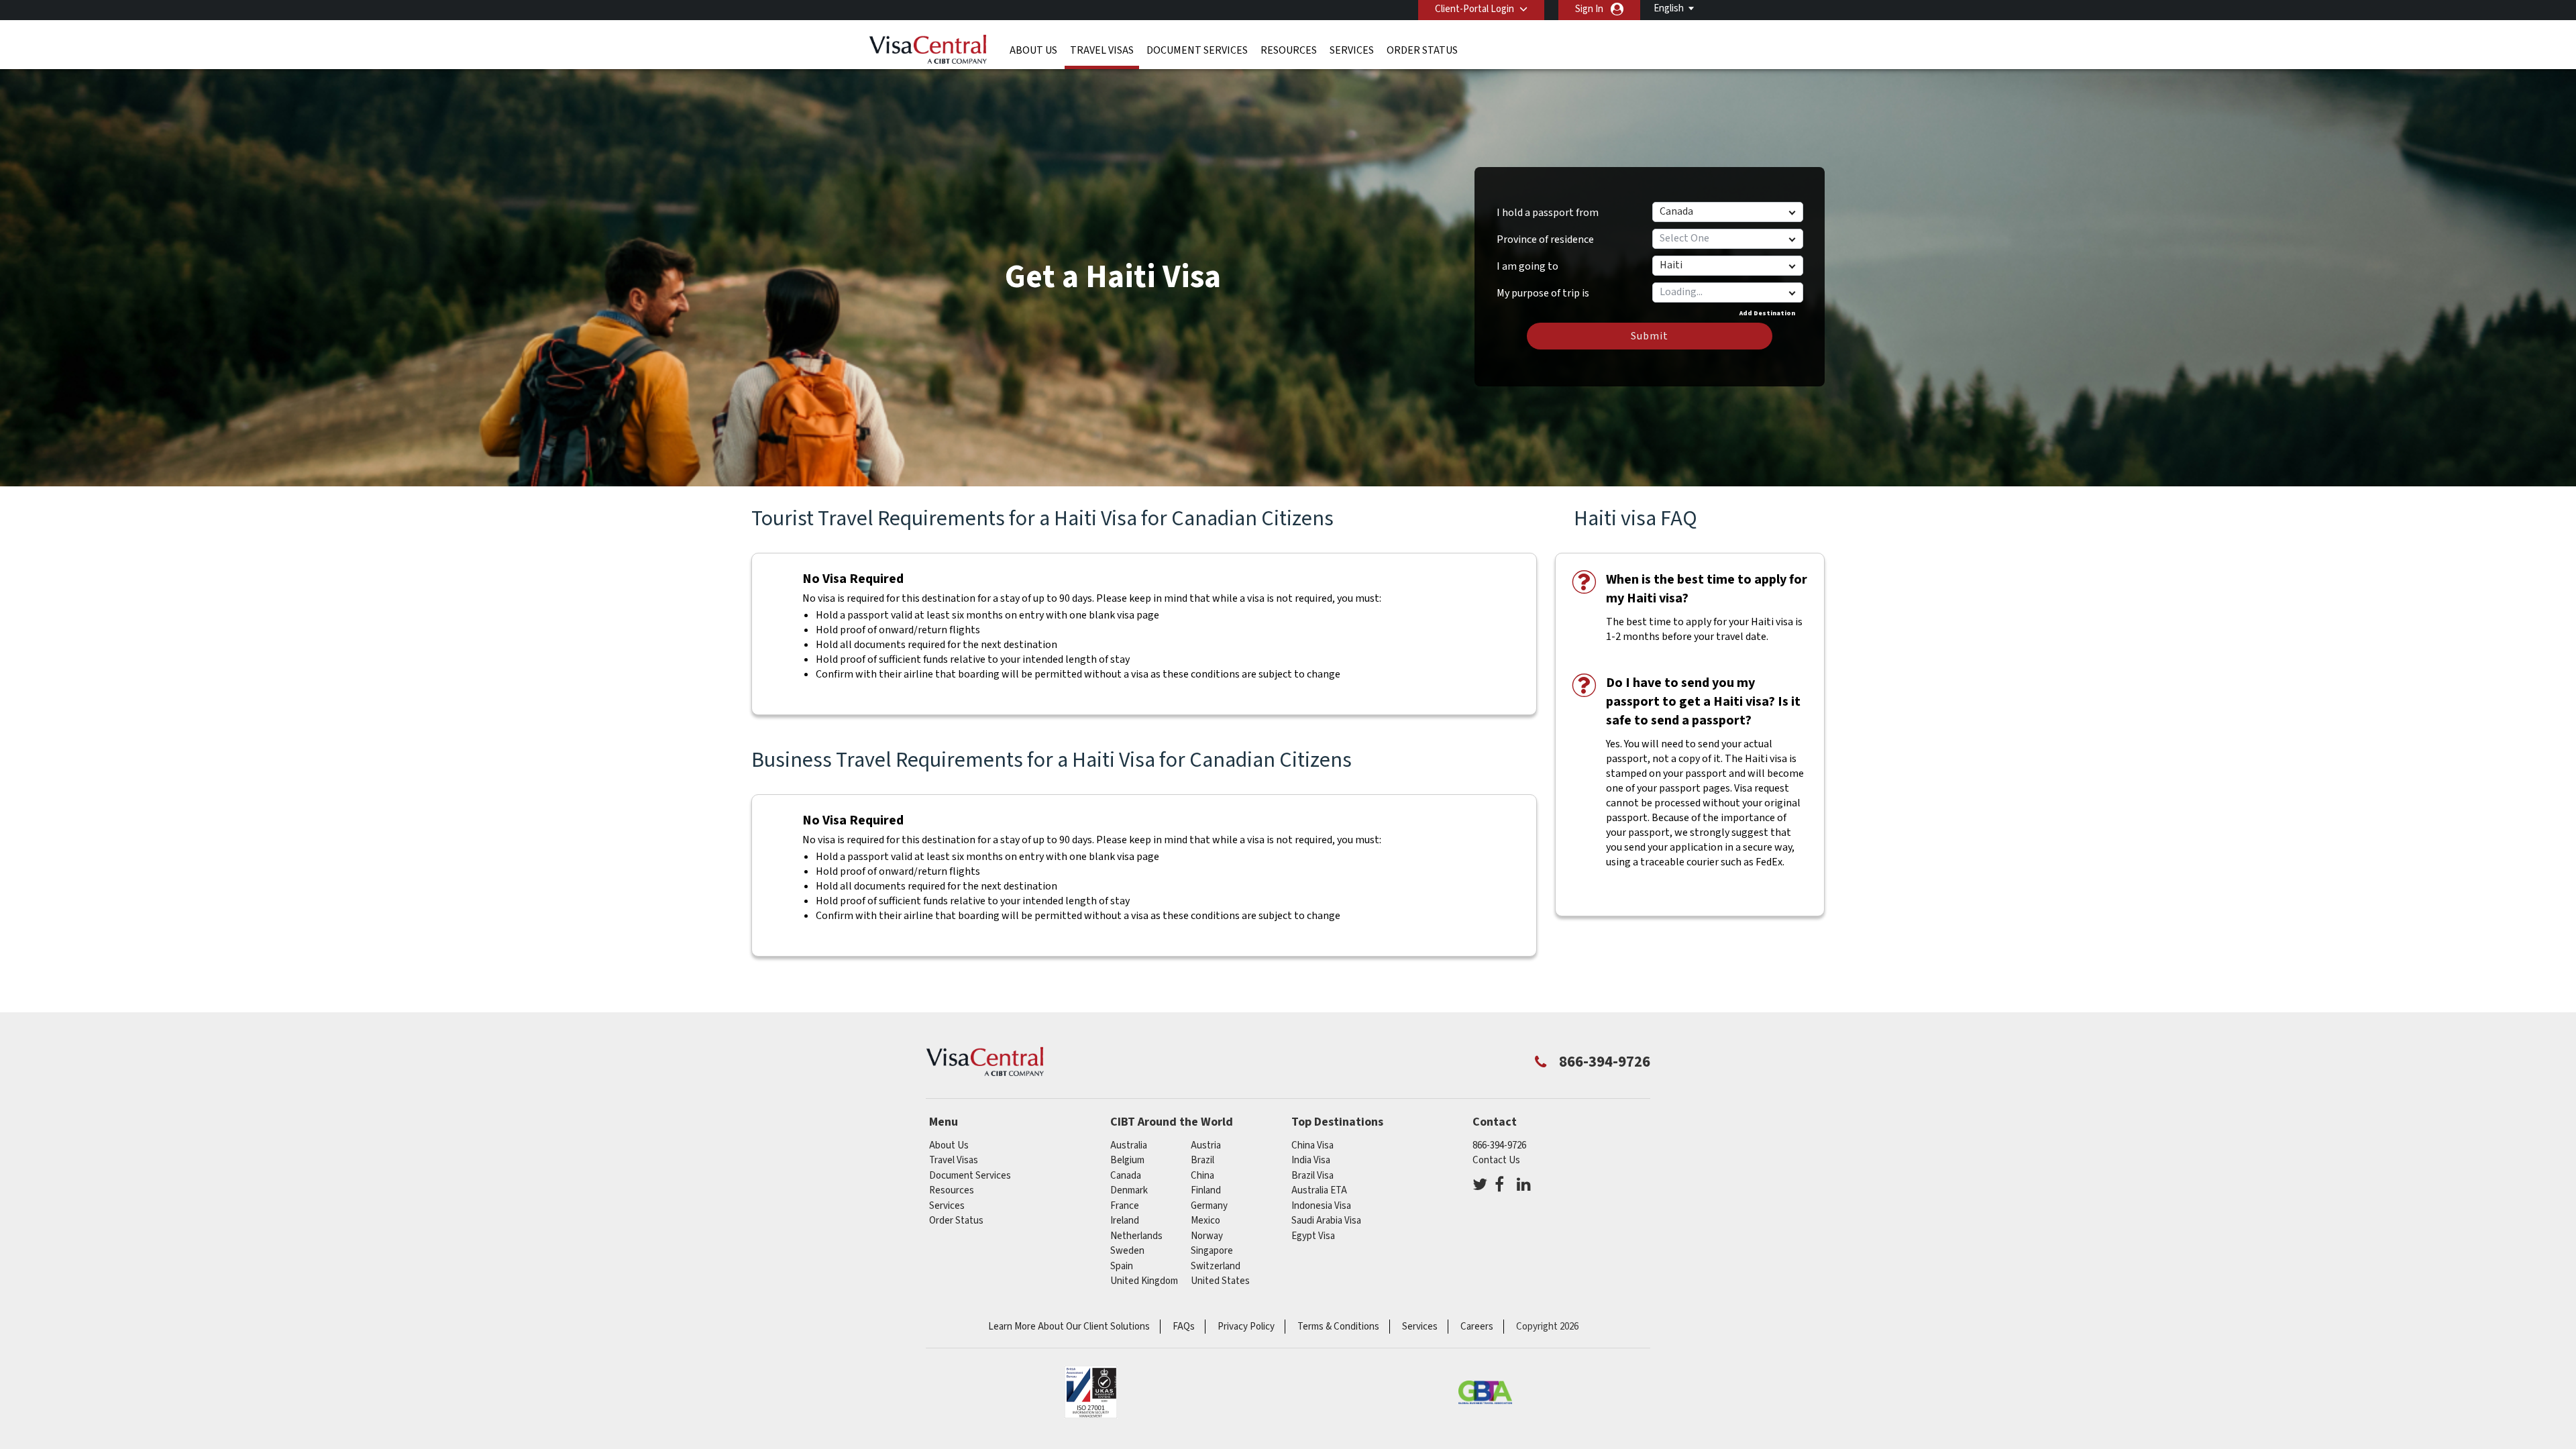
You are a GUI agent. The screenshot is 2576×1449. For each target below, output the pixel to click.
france (1125, 1206)
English (1669, 8)
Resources (1289, 50)
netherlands (1136, 1236)
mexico (1205, 1221)
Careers (1477, 1327)
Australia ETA (1319, 1190)
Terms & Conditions (1338, 1327)
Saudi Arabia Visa (1326, 1221)
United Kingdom (1144, 1281)
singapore (1212, 1251)
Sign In (1589, 9)
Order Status (1422, 50)
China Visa (1312, 1145)
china (1202, 1176)
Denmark (1129, 1190)
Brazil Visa (1312, 1176)
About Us (1033, 50)
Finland (1206, 1190)
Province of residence (1545, 239)
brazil (1202, 1160)
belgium (1127, 1160)
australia (1129, 1145)
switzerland (1216, 1266)
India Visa (1311, 1160)
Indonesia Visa (1321, 1206)
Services (1352, 50)
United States (1220, 1281)
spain (1122, 1266)
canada (1126, 1176)
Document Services (1197, 50)
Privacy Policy (1246, 1327)
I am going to (1527, 266)
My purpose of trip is (1543, 288)
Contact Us (1496, 1160)
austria (1206, 1145)
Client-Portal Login (1474, 9)
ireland (1125, 1221)
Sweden (1127, 1251)
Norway (1207, 1236)
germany (1209, 1206)
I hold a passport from (1548, 213)
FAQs (1184, 1327)
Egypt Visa (1313, 1236)
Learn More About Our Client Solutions (1069, 1327)
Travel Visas (1102, 50)
